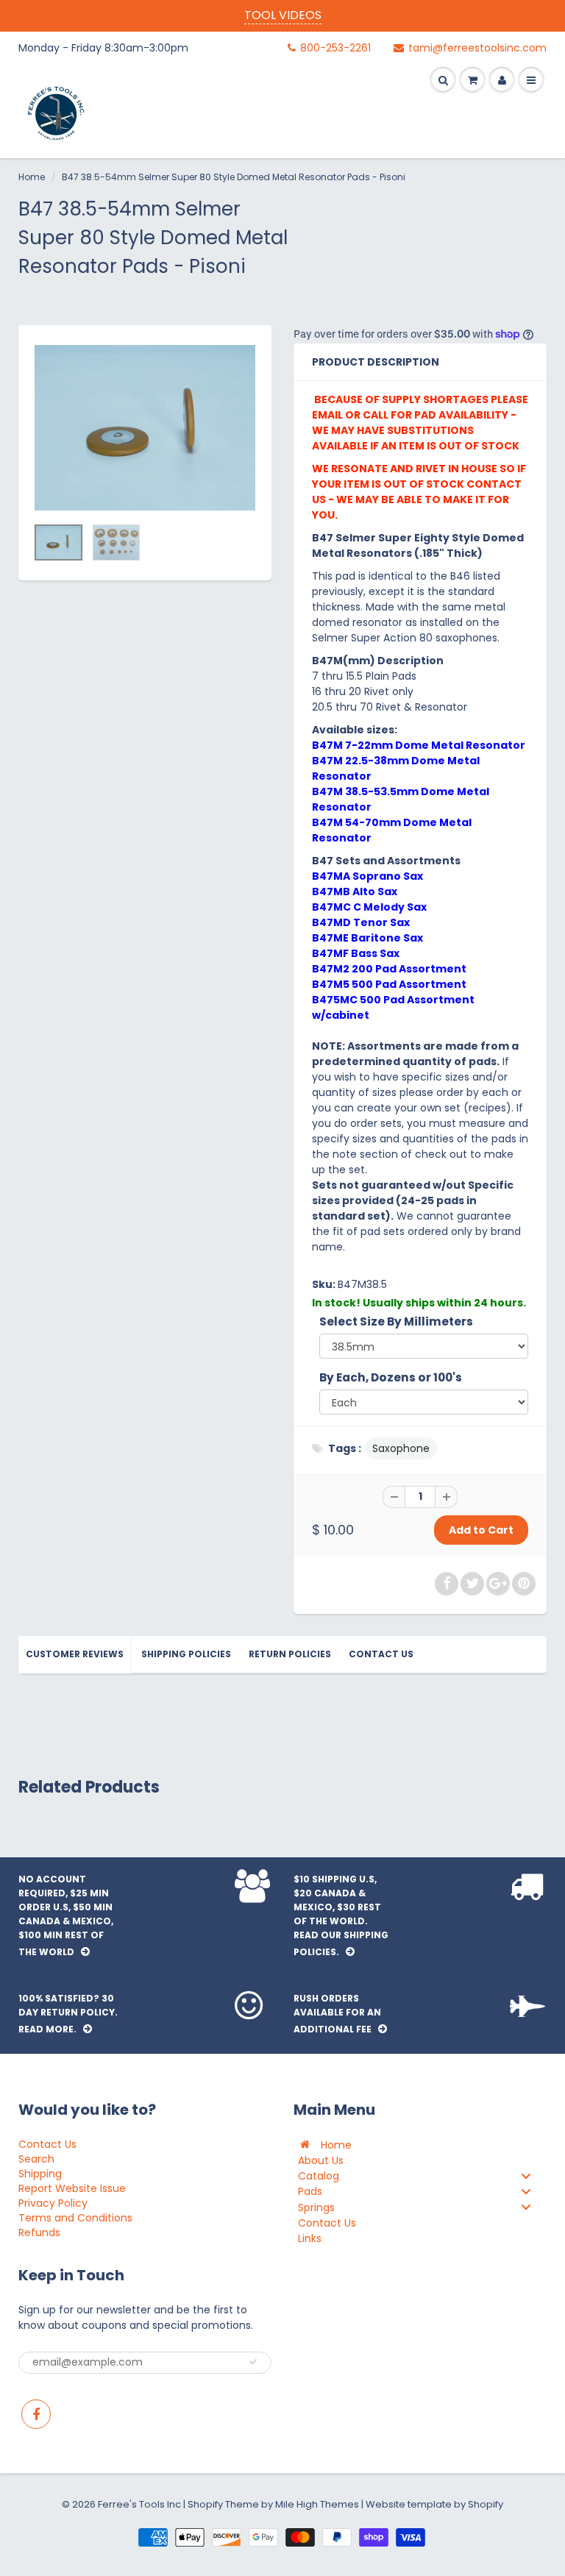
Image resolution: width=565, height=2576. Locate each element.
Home (32, 177)
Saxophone (401, 1448)
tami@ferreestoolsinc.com (477, 48)
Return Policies (290, 1654)
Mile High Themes (317, 2504)
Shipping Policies (186, 1654)
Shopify (205, 2504)
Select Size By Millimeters (396, 1321)
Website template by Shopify (434, 2504)
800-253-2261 (335, 48)
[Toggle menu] (526, 2175)
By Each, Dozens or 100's (391, 1377)
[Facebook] (36, 2414)
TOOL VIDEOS (283, 15)
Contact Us (381, 1654)
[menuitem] (420, 2145)
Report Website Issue (72, 2188)
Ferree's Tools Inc (139, 2504)
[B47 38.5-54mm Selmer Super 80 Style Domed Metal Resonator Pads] (145, 428)
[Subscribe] (253, 2362)
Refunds (39, 2232)
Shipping (40, 2174)
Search (36, 2159)
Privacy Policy (53, 2203)
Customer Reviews (75, 1654)
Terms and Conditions (75, 2218)
